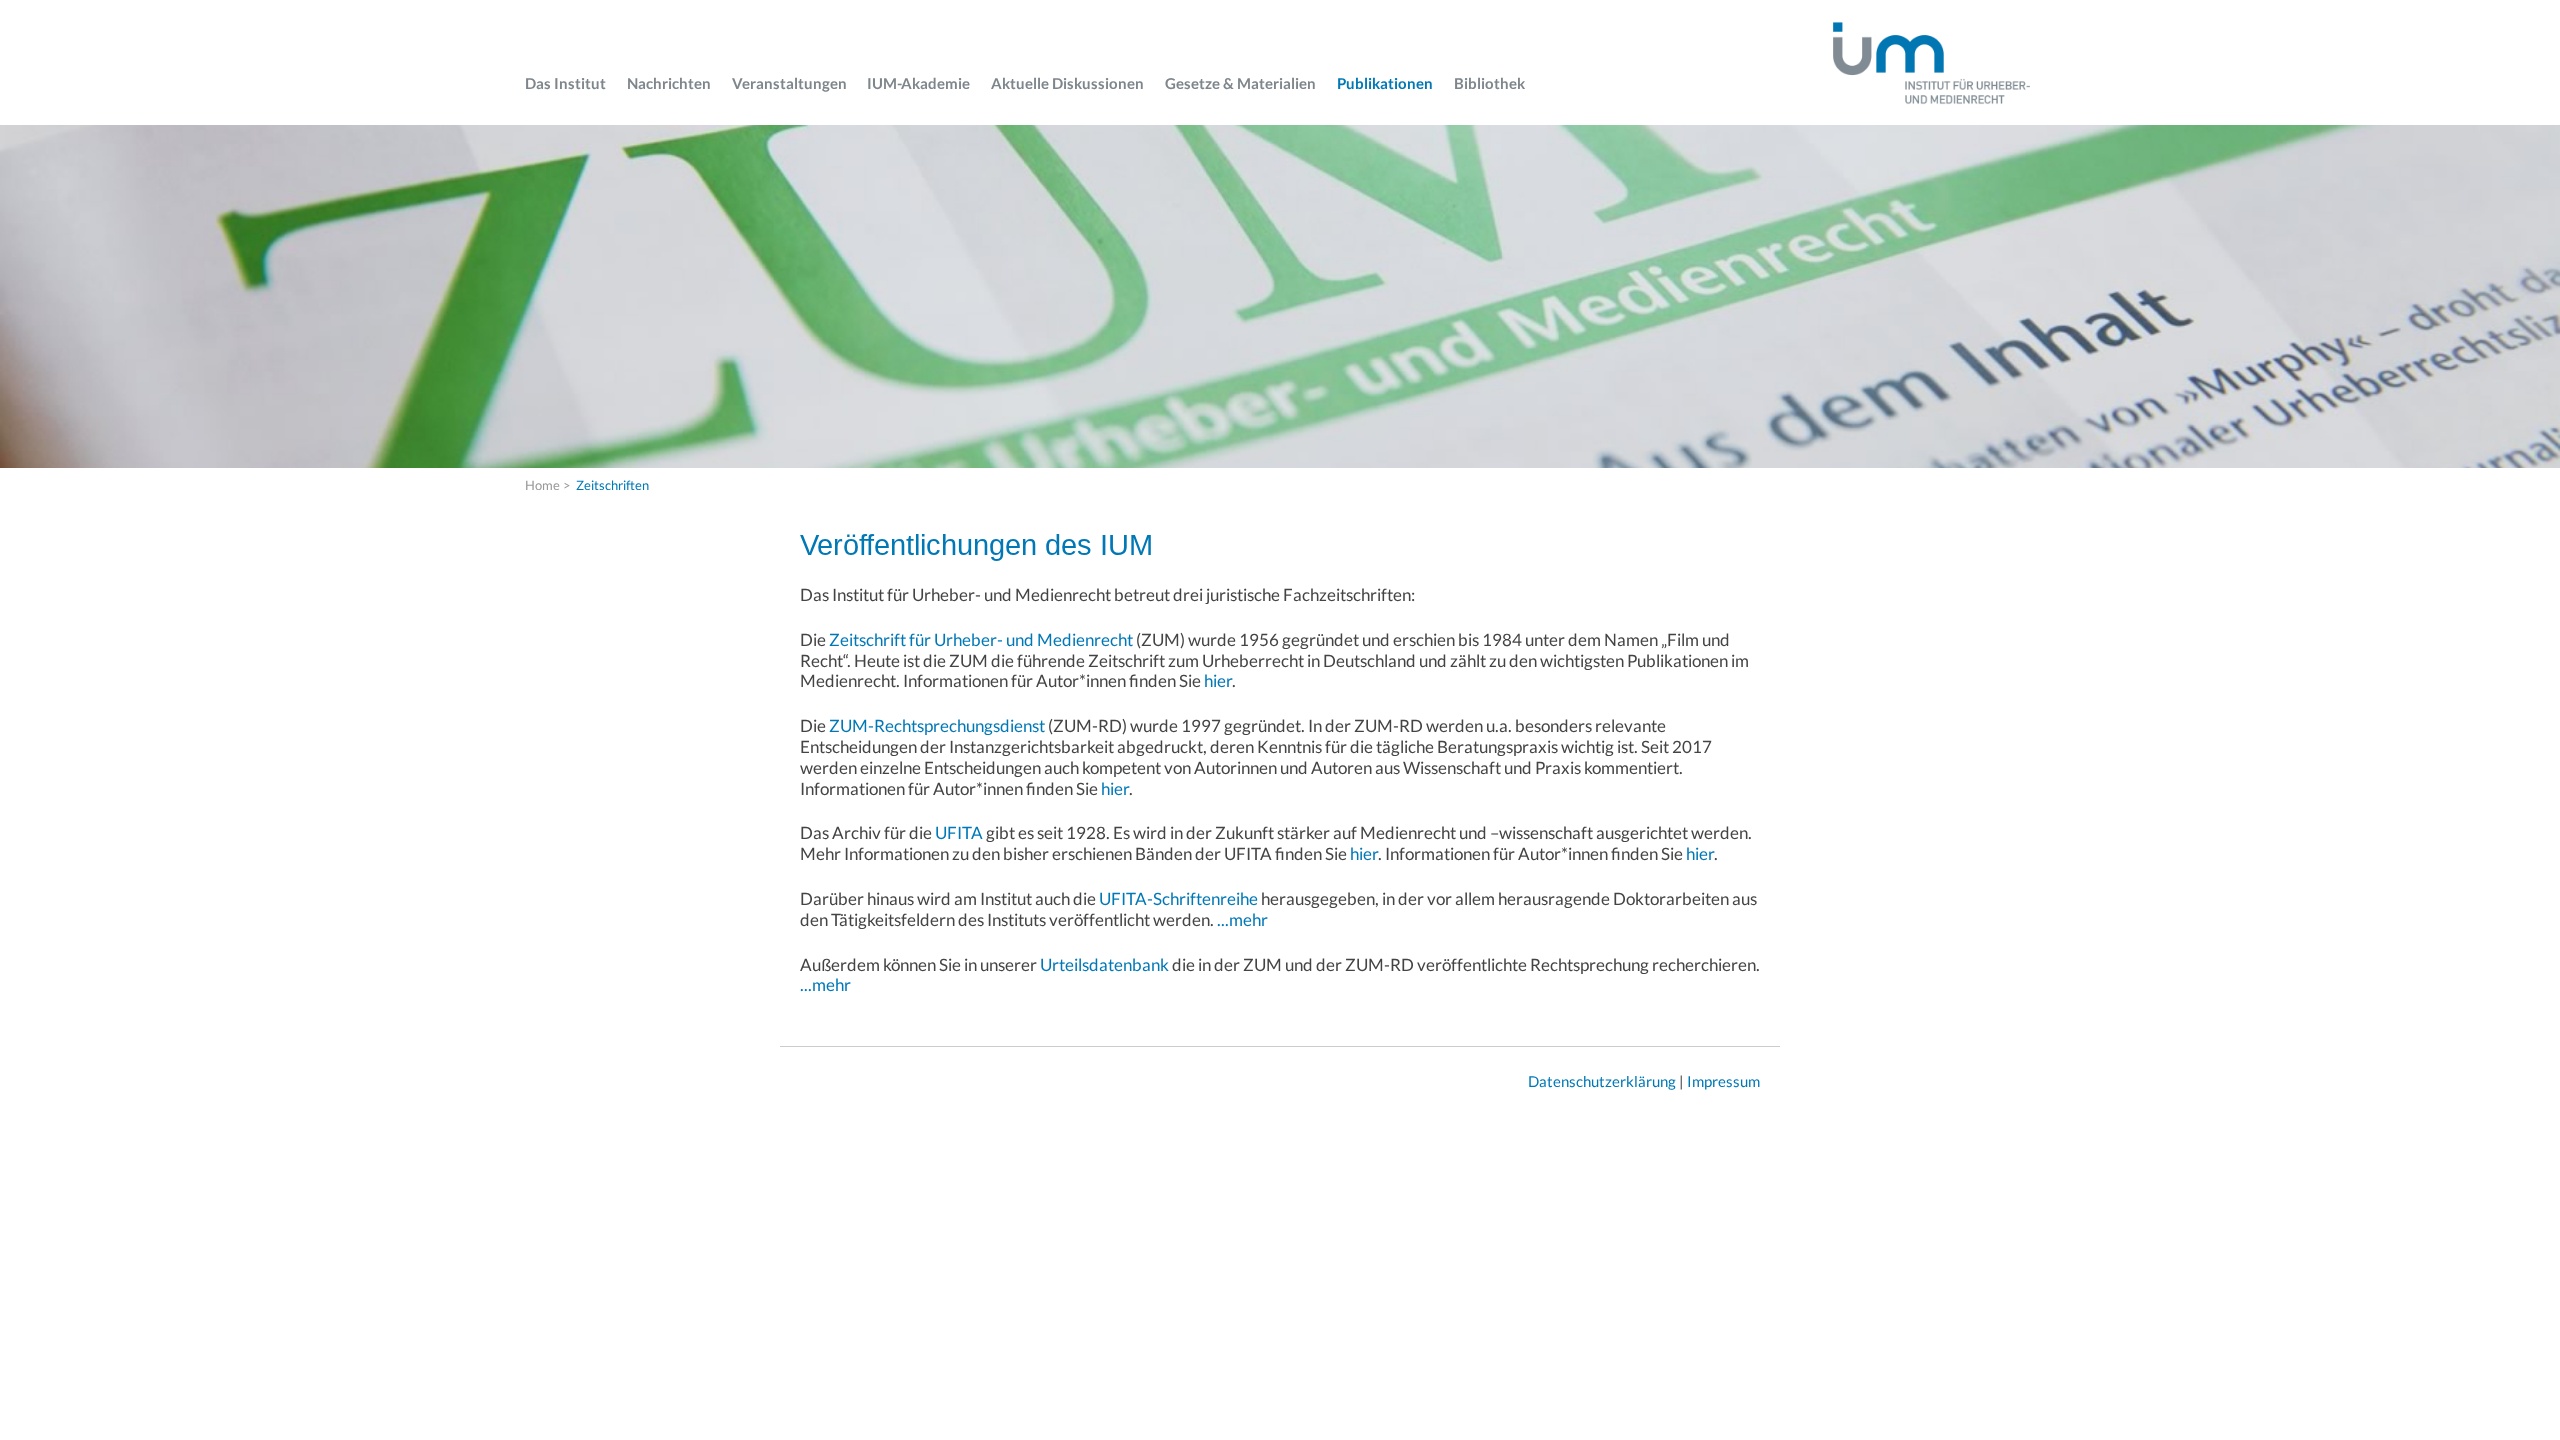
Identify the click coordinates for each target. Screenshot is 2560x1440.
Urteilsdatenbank (1104, 964)
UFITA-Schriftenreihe (1178, 898)
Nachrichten (669, 83)
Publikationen (1385, 83)
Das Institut (565, 83)
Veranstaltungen (789, 83)
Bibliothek (1489, 83)
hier (1218, 680)
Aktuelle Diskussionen (1067, 83)
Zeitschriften (612, 485)
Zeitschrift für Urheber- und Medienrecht (981, 639)
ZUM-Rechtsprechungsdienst (937, 725)
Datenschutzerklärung (1602, 1081)
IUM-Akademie (918, 83)
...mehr (1242, 919)
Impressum (1723, 1081)
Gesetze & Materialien (1240, 83)
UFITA (959, 832)
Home (542, 485)
